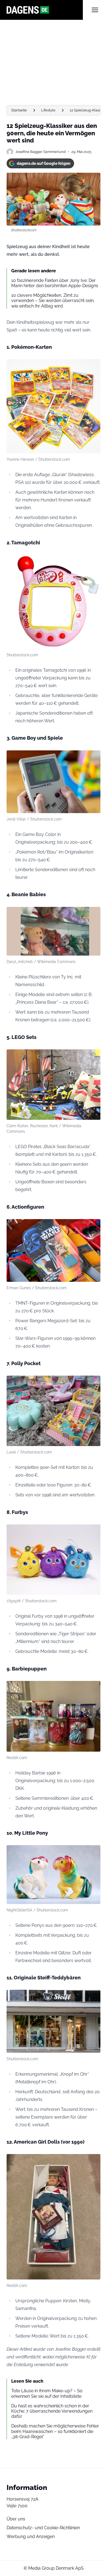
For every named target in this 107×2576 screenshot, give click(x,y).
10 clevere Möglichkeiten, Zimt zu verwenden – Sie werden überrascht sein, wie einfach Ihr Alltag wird (53, 301)
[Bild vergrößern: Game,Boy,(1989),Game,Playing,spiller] (93, 758)
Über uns (16, 2519)
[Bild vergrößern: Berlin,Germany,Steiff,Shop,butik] (93, 1997)
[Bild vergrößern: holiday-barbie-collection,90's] (93, 1688)
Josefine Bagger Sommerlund (40, 152)
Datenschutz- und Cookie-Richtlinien (43, 2528)
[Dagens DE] (45, 10)
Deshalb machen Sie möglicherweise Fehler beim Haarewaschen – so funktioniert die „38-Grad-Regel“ (55, 2431)
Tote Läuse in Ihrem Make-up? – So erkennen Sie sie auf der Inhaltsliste (47, 2393)
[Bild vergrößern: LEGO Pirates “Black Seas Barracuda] (93, 1057)
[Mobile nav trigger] (95, 10)
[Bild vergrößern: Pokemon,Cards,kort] (93, 366)
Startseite (19, 110)
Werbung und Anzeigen (31, 2537)
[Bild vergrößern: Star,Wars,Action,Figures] (93, 1226)
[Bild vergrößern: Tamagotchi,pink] (93, 562)
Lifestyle (48, 110)
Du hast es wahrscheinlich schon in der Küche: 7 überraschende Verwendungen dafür (52, 2411)
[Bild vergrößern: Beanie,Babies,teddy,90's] (93, 914)
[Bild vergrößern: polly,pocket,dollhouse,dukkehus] (93, 1383)
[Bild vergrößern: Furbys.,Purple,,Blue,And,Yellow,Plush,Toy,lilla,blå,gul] (93, 1532)
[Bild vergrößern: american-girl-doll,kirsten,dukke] (93, 2161)
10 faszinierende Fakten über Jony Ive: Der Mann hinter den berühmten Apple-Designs (55, 283)
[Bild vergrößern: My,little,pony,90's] (93, 1852)
